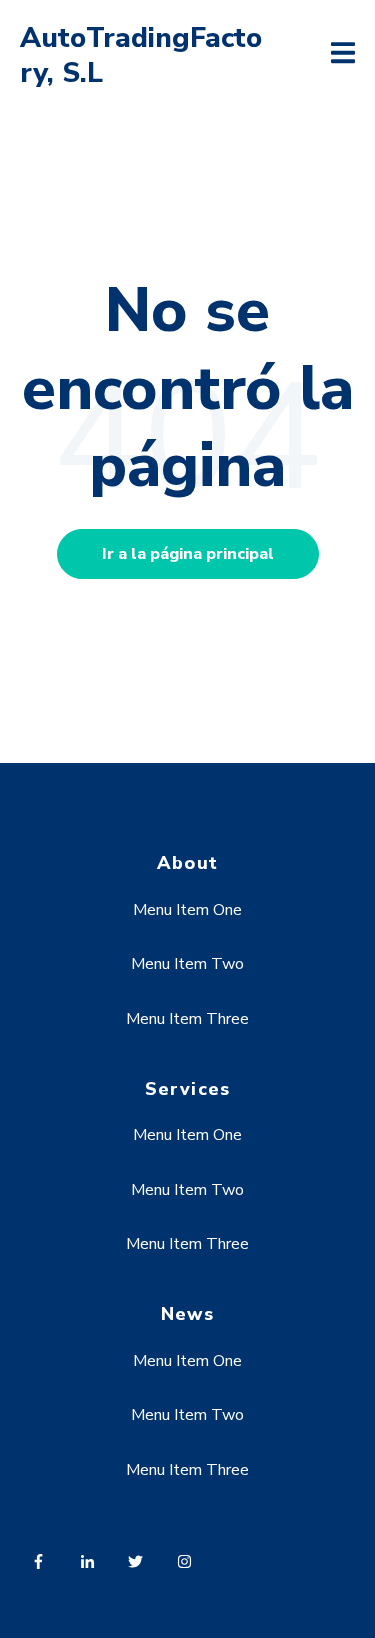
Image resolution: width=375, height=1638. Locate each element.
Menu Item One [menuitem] (187, 910)
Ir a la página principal (188, 554)
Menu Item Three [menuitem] (187, 1019)
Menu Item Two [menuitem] (187, 964)
